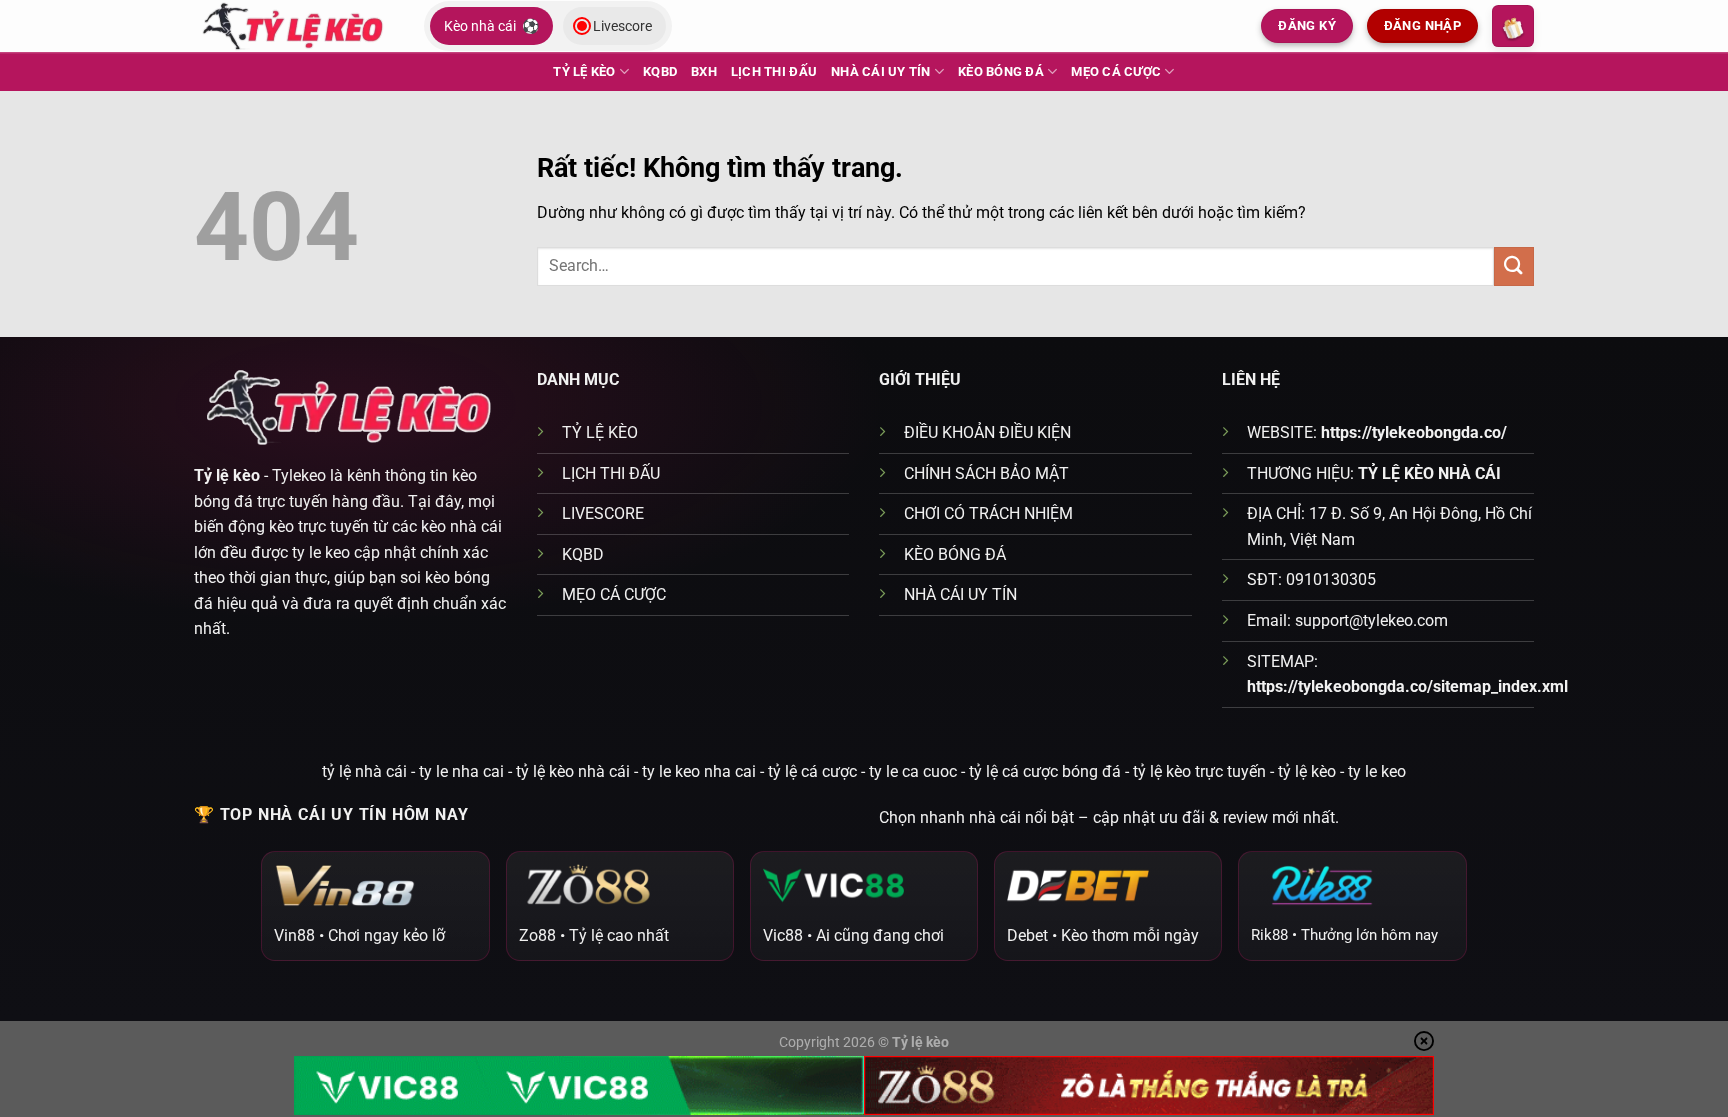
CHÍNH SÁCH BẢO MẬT (986, 473)
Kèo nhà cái (491, 26)
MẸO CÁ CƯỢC (1116, 71)
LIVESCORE (603, 513)
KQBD (660, 71)
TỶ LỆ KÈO (584, 71)
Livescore (622, 26)
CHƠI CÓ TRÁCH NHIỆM (988, 513)
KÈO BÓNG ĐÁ (1001, 71)
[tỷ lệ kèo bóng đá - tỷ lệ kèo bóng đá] (294, 25)
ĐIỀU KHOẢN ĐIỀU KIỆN (987, 432)
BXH (704, 71)
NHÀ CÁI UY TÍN (881, 71)
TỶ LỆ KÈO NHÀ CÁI (1429, 473)
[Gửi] (1514, 266)
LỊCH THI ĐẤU (774, 71)
